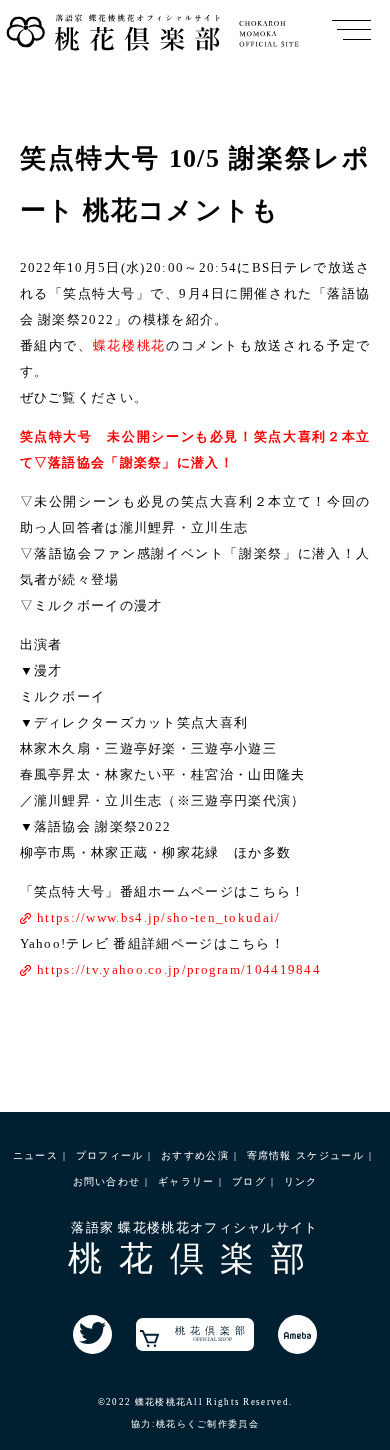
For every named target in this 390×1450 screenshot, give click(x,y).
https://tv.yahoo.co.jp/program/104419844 (179, 969)
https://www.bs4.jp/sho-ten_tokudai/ (159, 917)
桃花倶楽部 (212, 1333)
